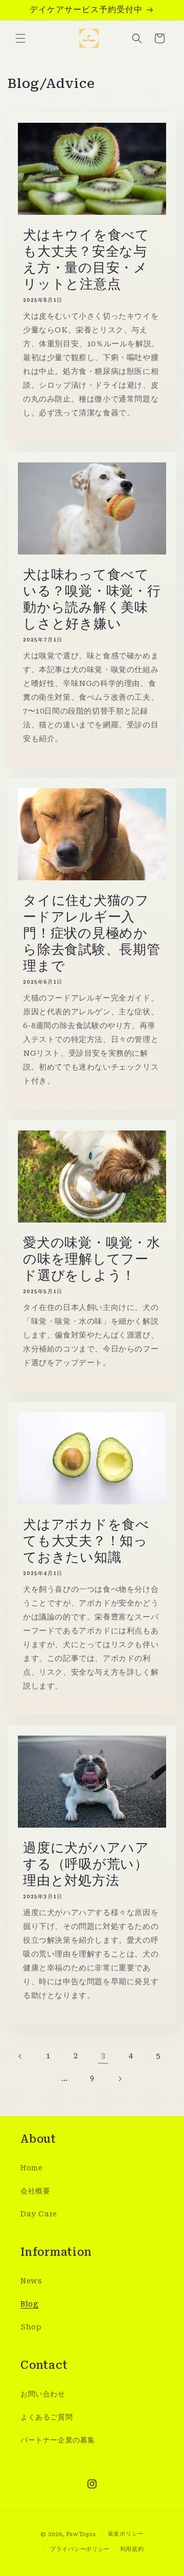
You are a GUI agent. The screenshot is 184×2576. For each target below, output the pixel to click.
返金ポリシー (126, 2534)
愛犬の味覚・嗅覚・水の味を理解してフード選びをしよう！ (92, 1259)
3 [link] (103, 2056)
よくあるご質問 (47, 2417)
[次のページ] (120, 2079)
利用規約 (132, 2549)
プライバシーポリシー (80, 2549)
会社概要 (35, 2191)
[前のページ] (20, 2056)
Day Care (39, 2214)
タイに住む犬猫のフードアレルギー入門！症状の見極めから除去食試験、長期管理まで (92, 933)
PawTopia (81, 2534)
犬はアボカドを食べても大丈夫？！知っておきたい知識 (86, 1541)
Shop (31, 2327)
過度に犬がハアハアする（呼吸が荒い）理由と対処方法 (86, 1864)
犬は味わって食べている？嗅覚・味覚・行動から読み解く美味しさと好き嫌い (92, 599)
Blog (29, 2304)
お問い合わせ (43, 2394)
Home (31, 2168)
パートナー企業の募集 (58, 2440)
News (31, 2281)
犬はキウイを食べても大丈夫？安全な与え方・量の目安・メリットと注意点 (86, 259)
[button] (20, 38)
